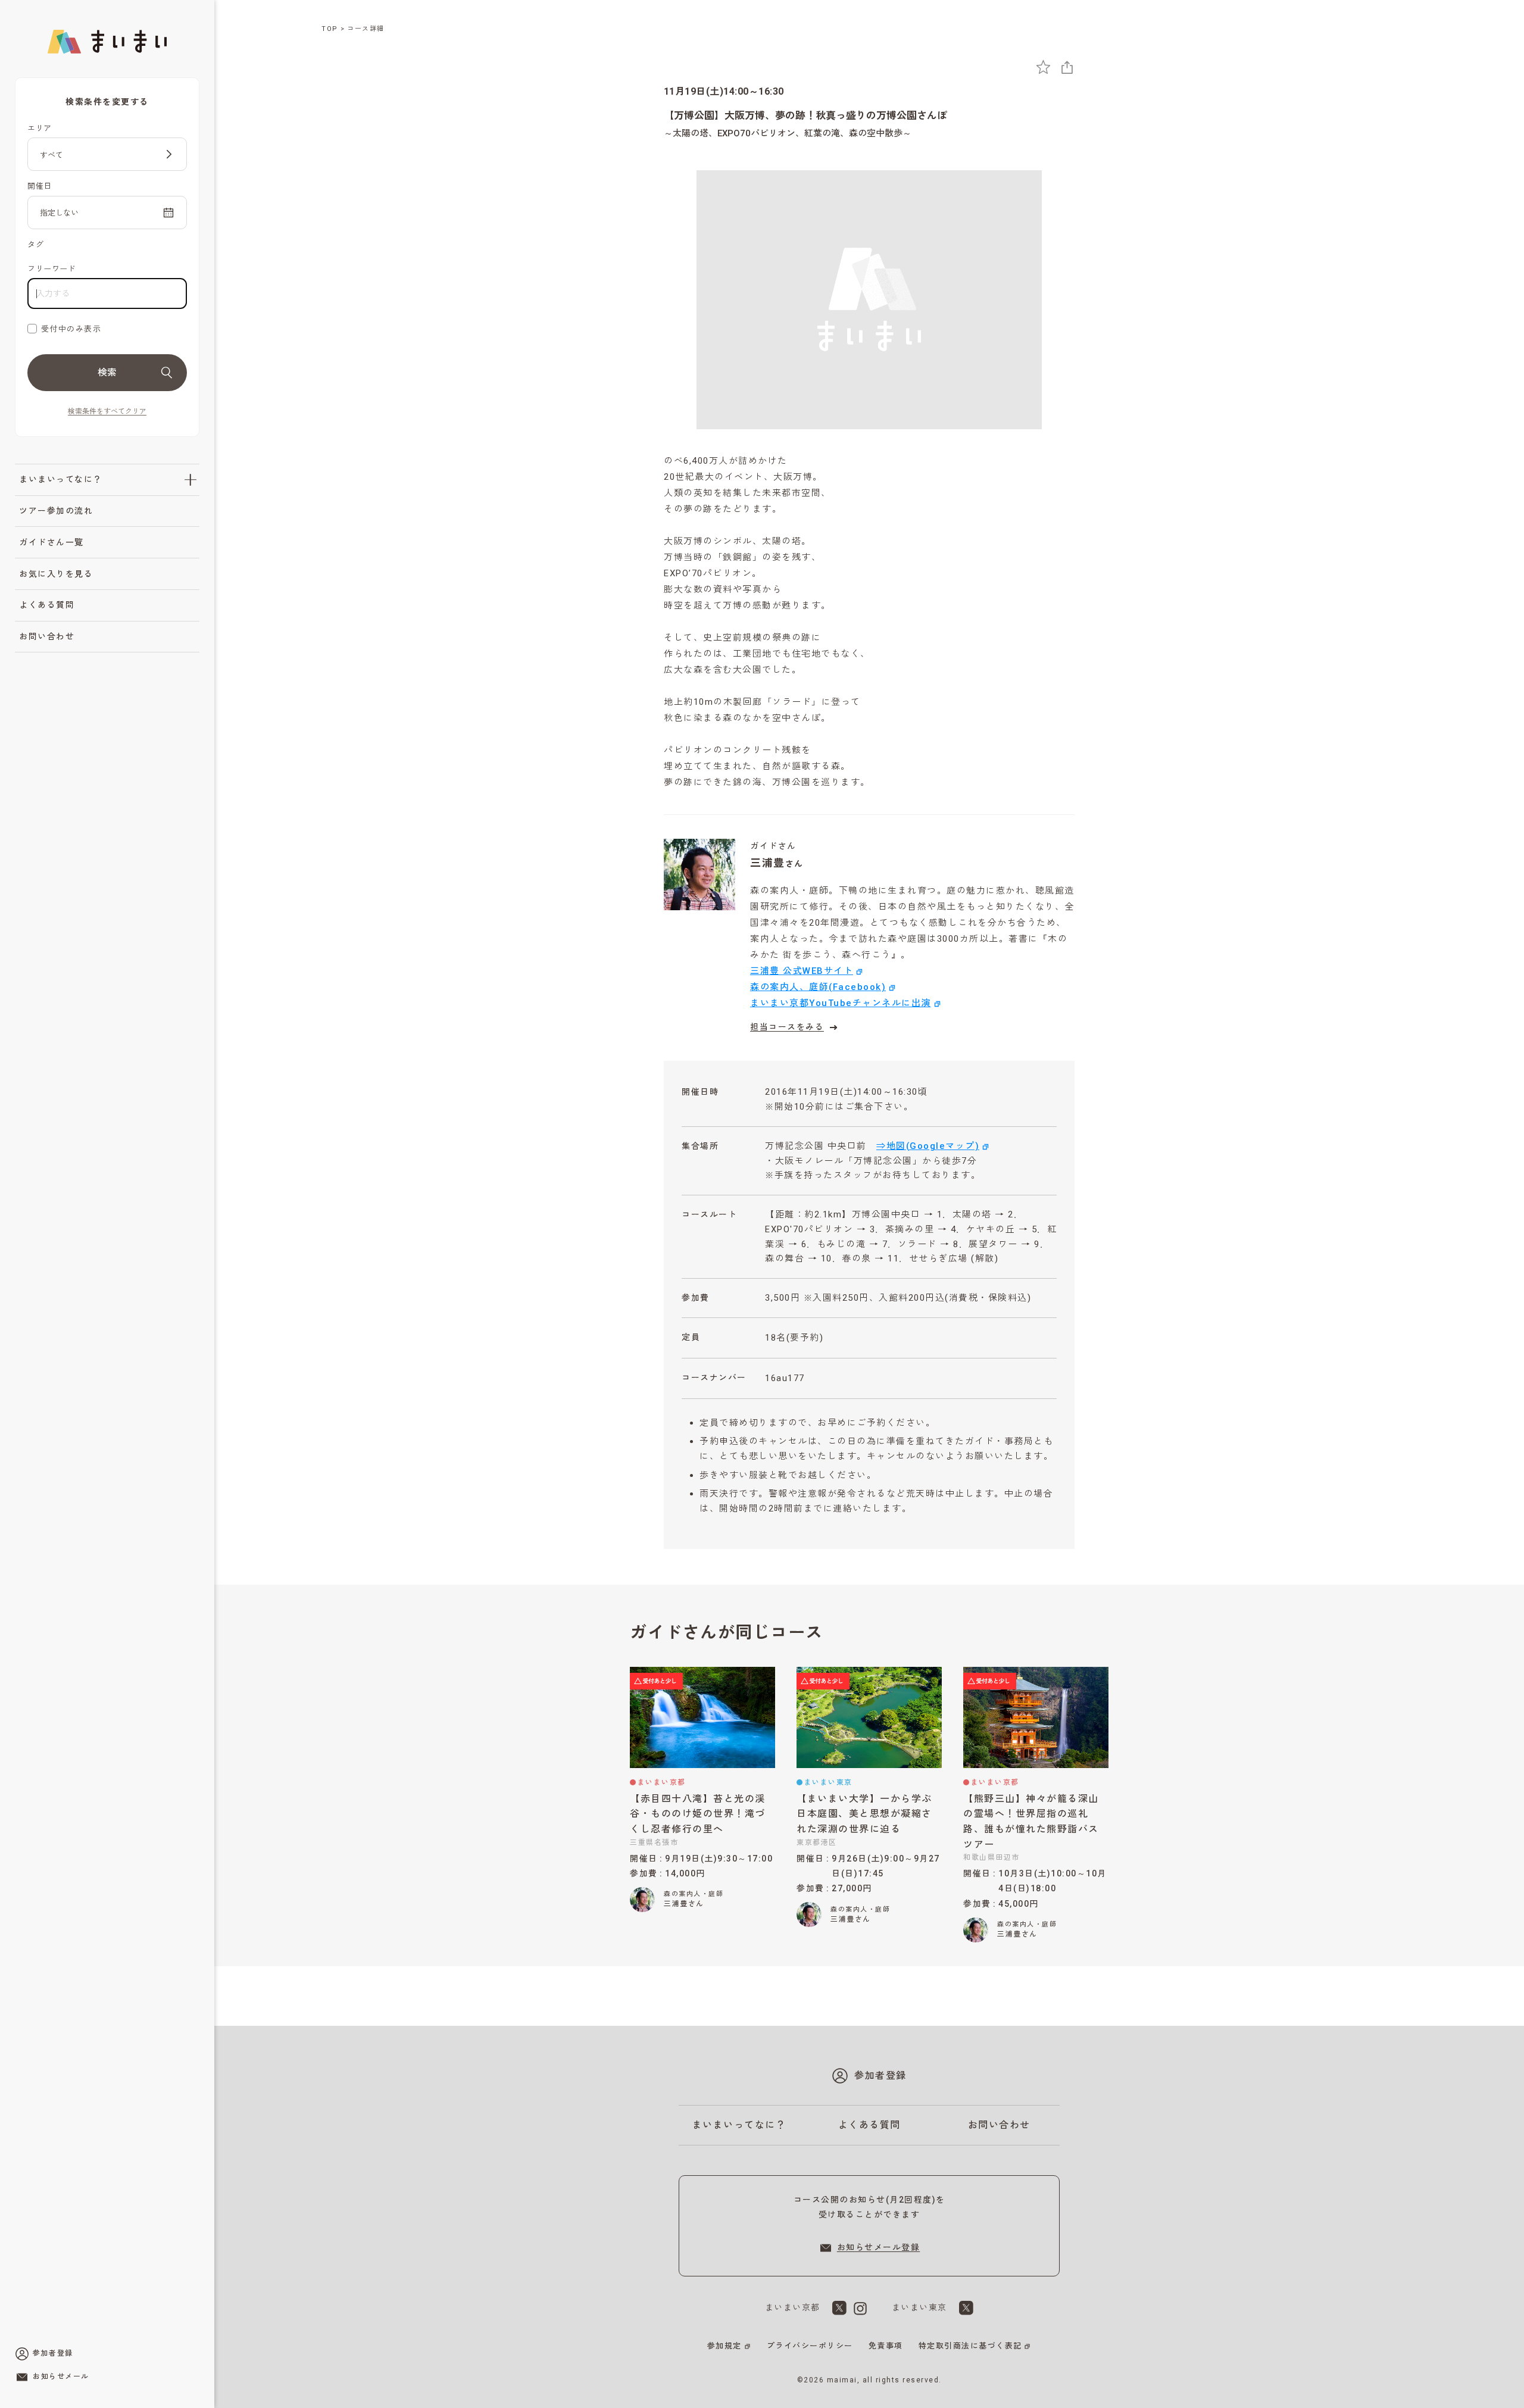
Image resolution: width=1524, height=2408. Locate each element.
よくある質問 (47, 605)
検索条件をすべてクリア (107, 411)
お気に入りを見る (56, 574)
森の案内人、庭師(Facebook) (818, 987)
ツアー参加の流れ (56, 511)
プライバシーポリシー (810, 2346)
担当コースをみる (787, 1027)
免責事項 (886, 2346)
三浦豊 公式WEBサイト (802, 971)
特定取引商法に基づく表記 (970, 2346)
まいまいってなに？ (61, 479)
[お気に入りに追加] (1043, 67)
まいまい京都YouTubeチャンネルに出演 (841, 1003)
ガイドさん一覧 (51, 542)
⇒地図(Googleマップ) (928, 1146)
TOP (330, 29)
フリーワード (51, 269)
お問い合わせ (47, 636)
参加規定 (724, 2346)
